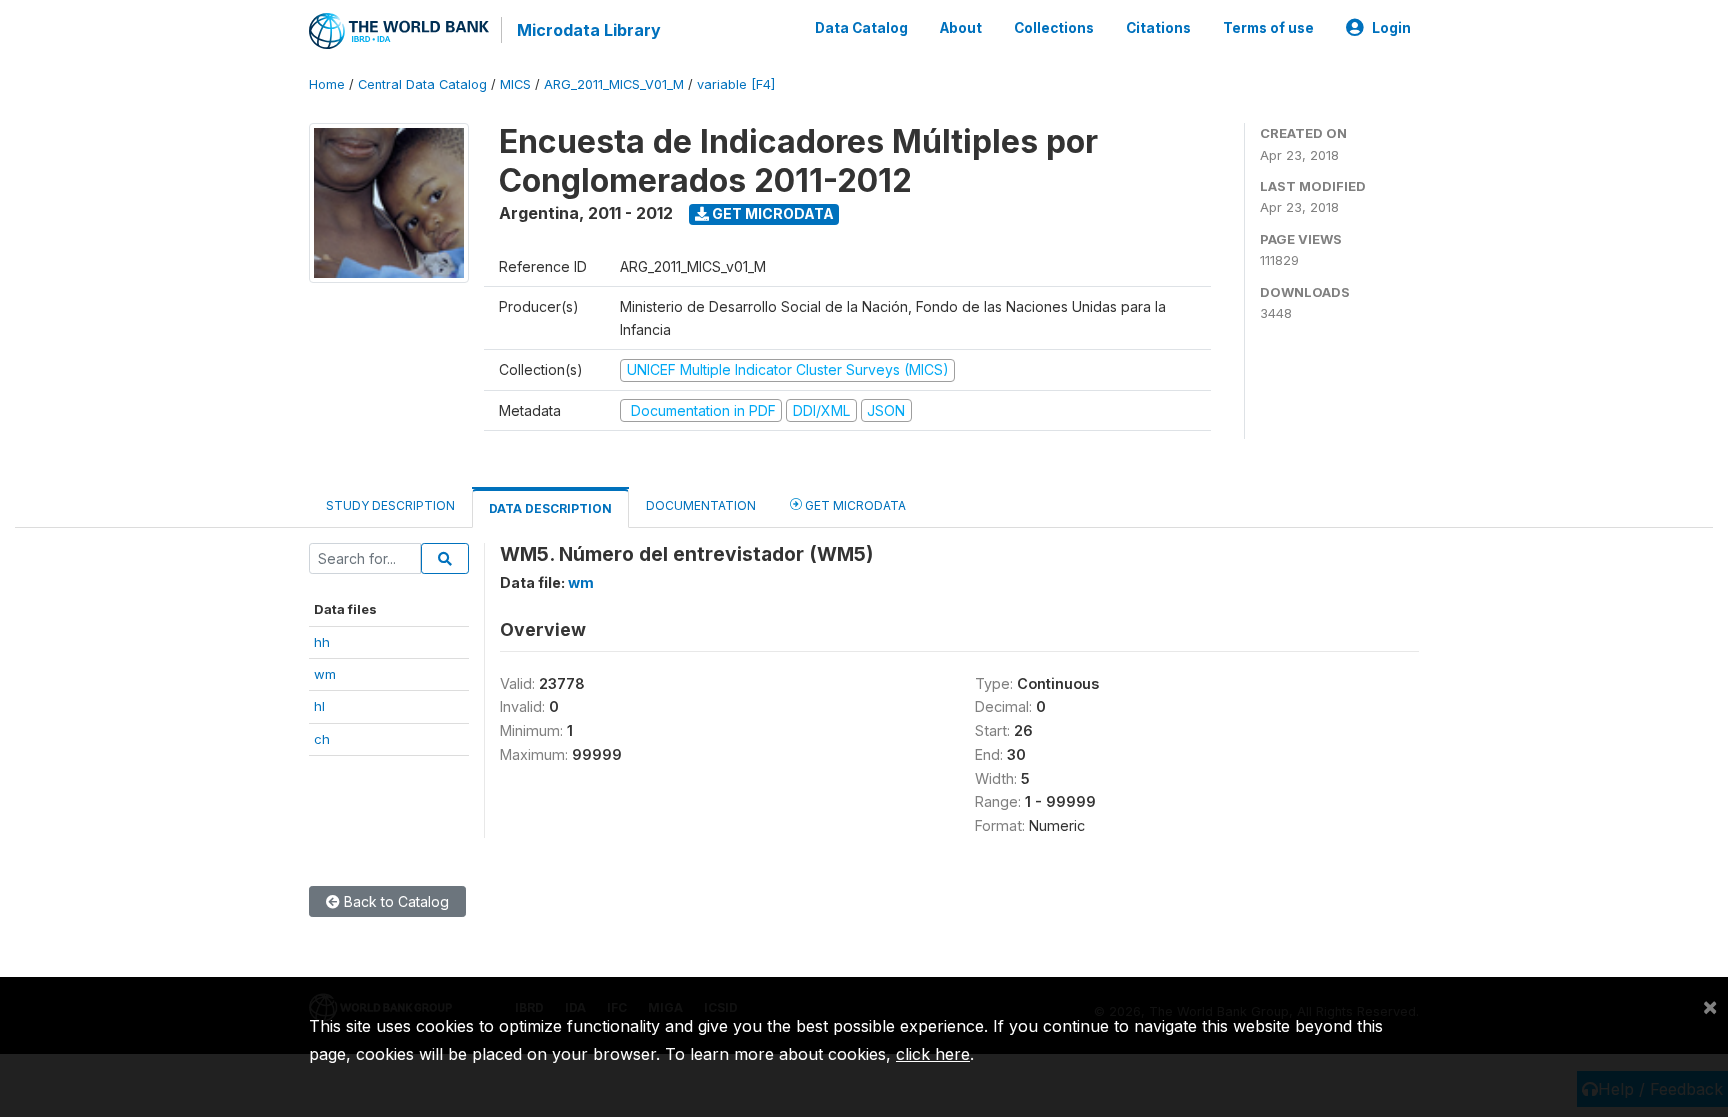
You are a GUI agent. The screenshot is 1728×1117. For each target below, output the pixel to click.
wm (325, 674)
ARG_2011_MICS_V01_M (614, 84)
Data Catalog (861, 28)
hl (319, 706)
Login (1391, 28)
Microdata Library (589, 30)
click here (933, 1054)
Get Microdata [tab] (854, 505)
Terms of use (1268, 28)
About (961, 28)
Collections (1054, 28)
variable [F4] (736, 84)
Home (327, 84)
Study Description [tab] (390, 505)
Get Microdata (771, 213)
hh (322, 642)
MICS (515, 84)
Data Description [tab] (550, 508)
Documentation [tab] (701, 505)
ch (322, 739)
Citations (1158, 28)
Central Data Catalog (422, 84)
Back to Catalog (394, 901)
